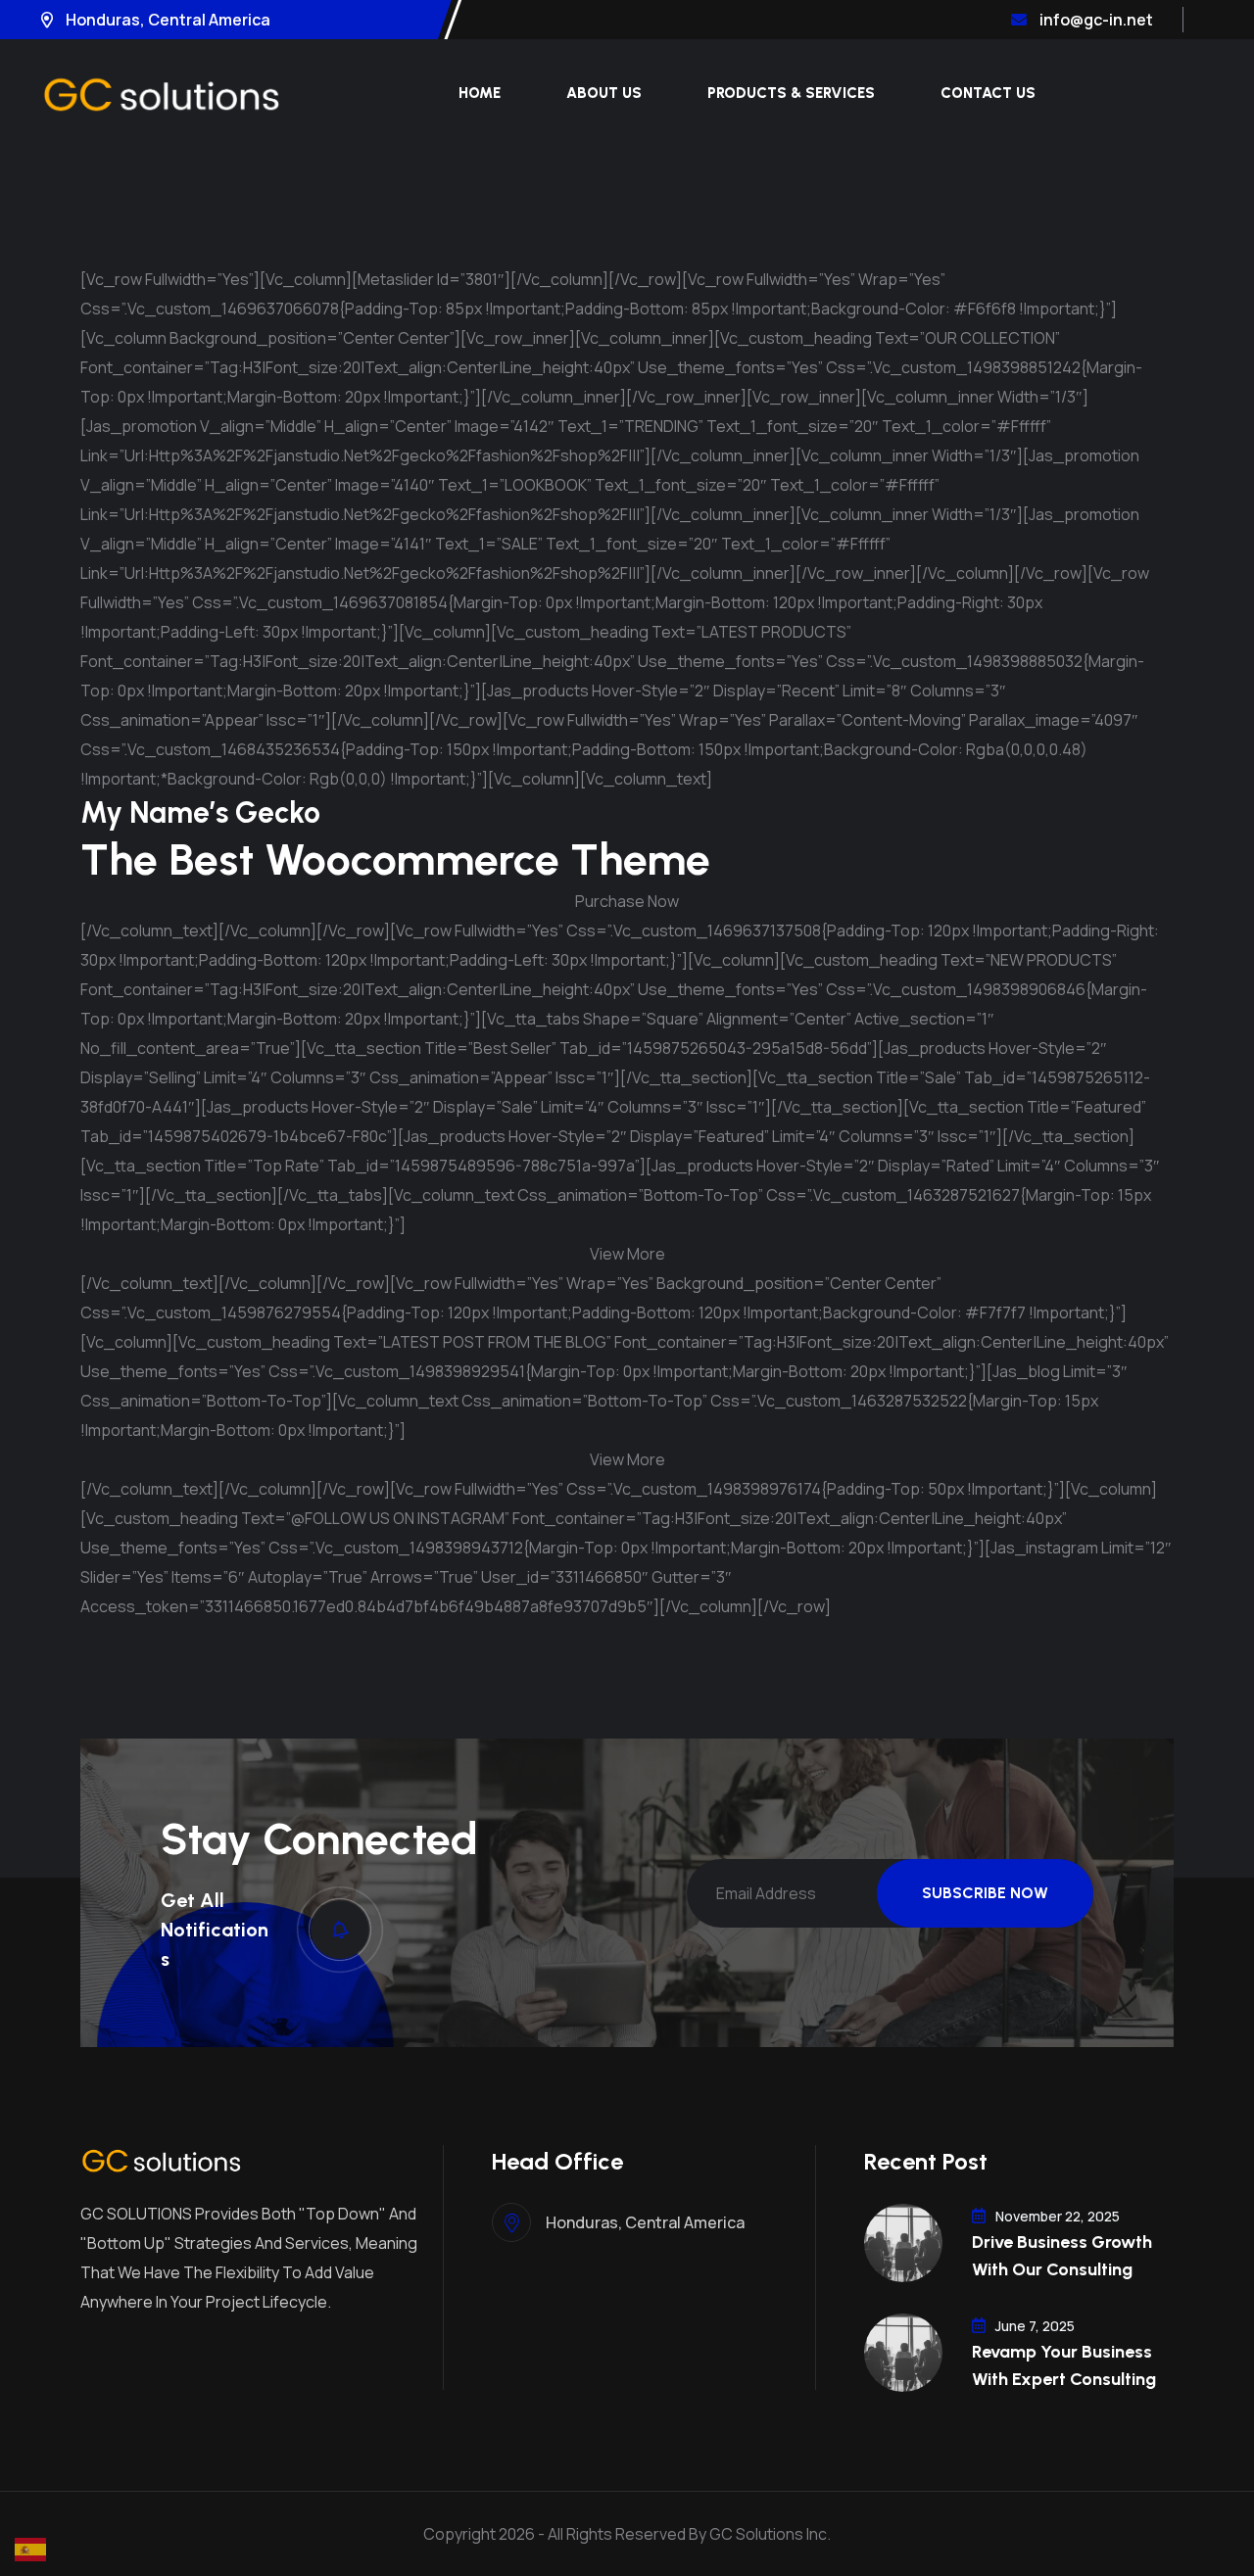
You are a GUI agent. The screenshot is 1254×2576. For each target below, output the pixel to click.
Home (480, 93)
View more (627, 1254)
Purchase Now (627, 901)
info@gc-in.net (1095, 20)
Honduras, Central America (167, 20)
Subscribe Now (985, 1893)
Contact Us (988, 93)
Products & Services (791, 93)
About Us (604, 93)
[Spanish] (31, 2548)
